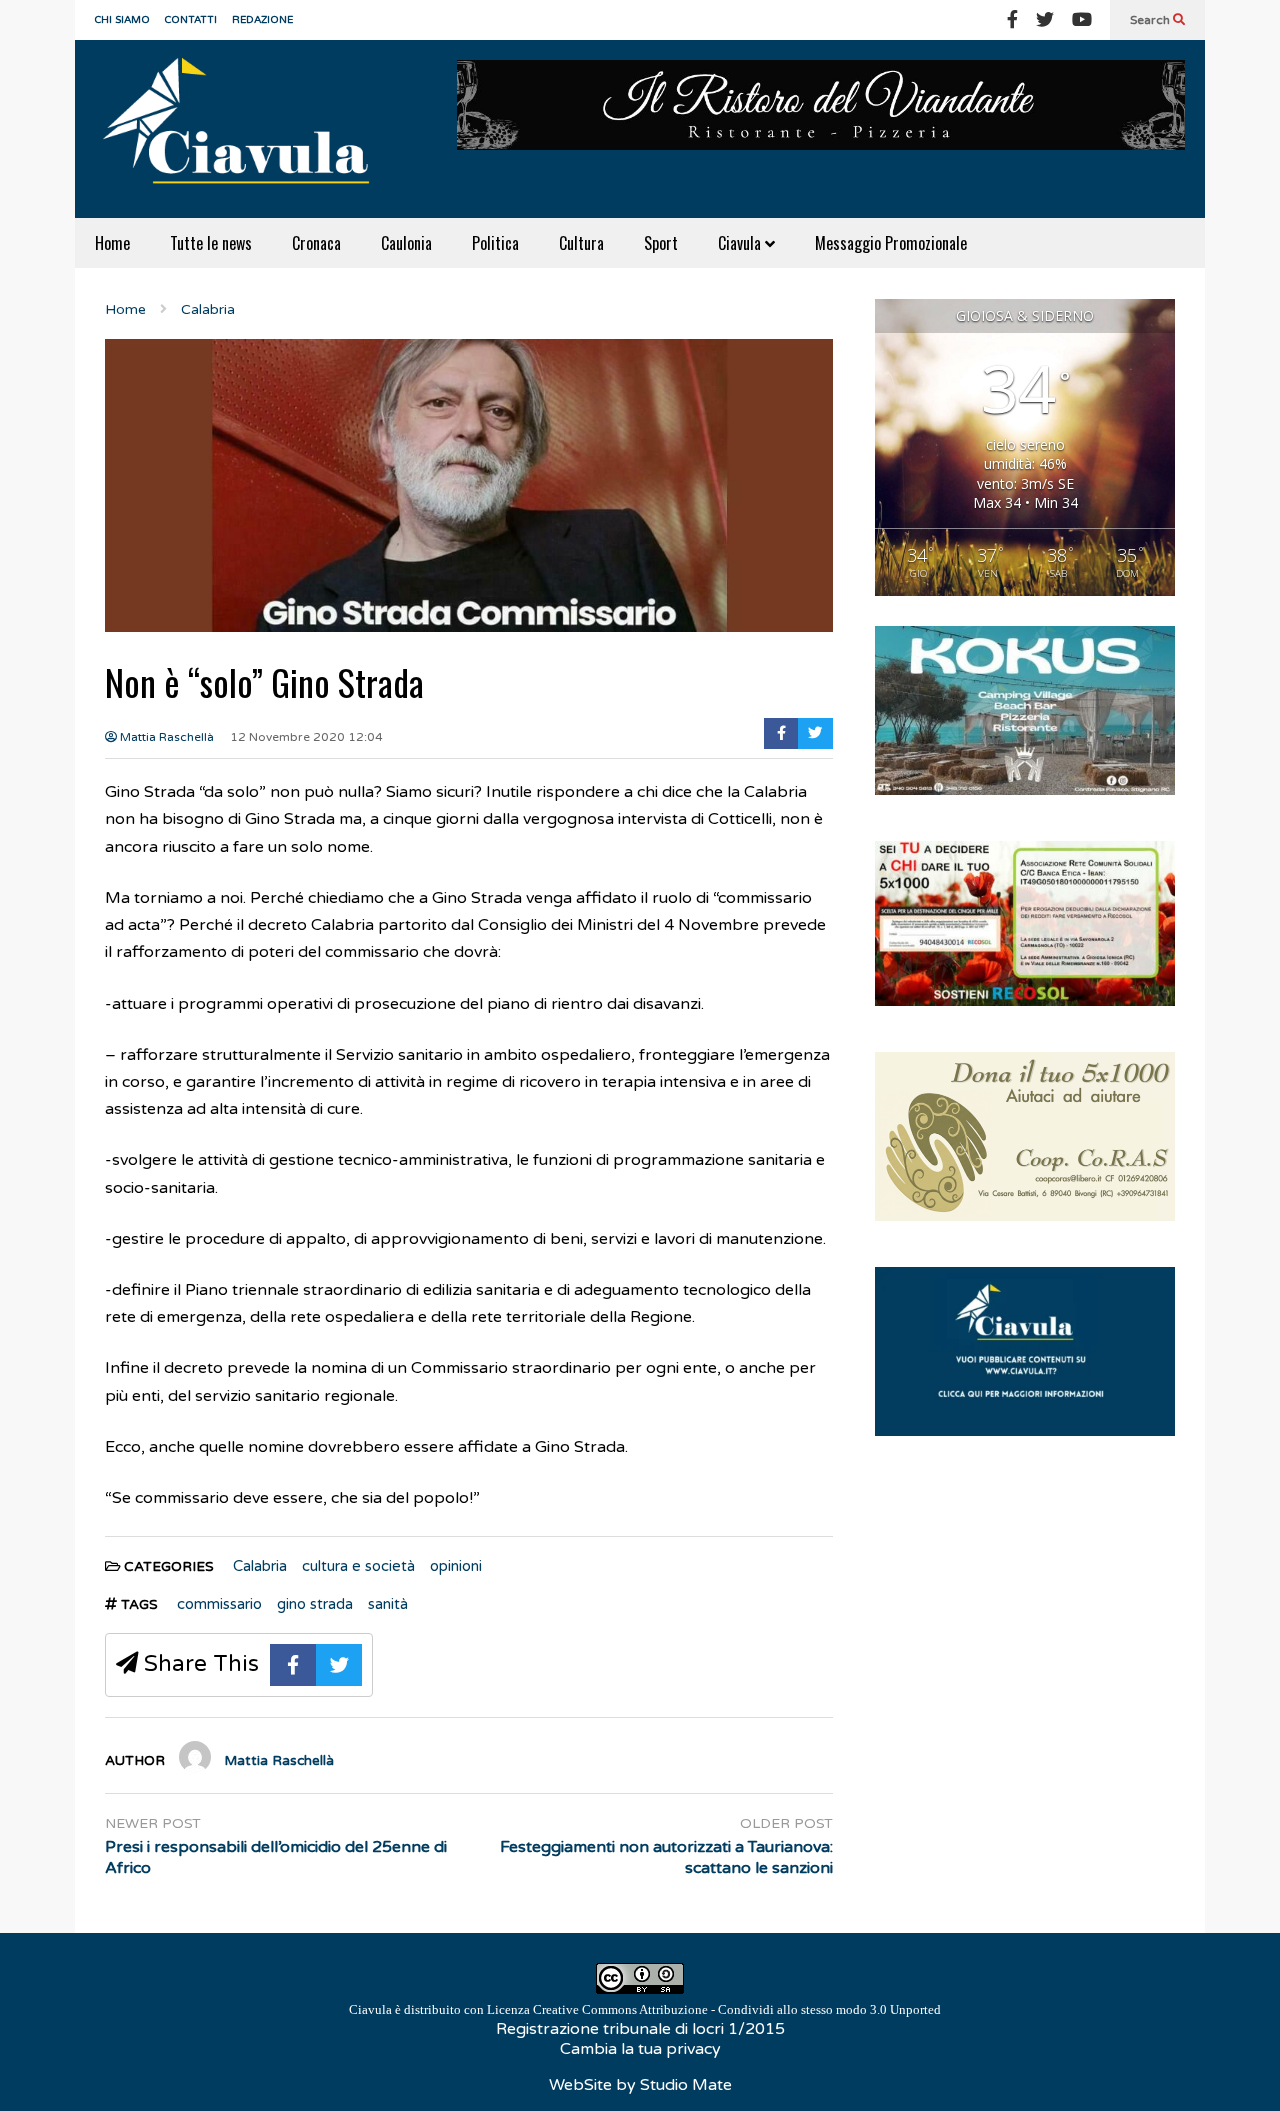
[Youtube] (1082, 20)
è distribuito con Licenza (645, 2009)
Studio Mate (686, 2085)
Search (1151, 20)
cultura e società (358, 1566)
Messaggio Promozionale (891, 243)
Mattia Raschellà (165, 737)
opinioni (456, 1566)
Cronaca (316, 243)
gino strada (315, 1604)
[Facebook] (1012, 20)
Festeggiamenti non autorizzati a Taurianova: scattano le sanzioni (666, 1857)
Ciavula (741, 243)
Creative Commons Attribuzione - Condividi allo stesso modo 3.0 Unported (737, 2009)
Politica (495, 243)
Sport (661, 243)
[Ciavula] (245, 129)
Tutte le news (211, 243)
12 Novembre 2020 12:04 (306, 737)
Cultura (581, 243)
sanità (388, 1604)
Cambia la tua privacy (640, 2049)
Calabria (260, 1566)
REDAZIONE (262, 20)
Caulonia (406, 243)
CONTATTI (191, 20)
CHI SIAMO (122, 20)
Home (112, 243)
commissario (219, 1604)
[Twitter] (1045, 20)
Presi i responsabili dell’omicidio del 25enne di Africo (276, 1857)
